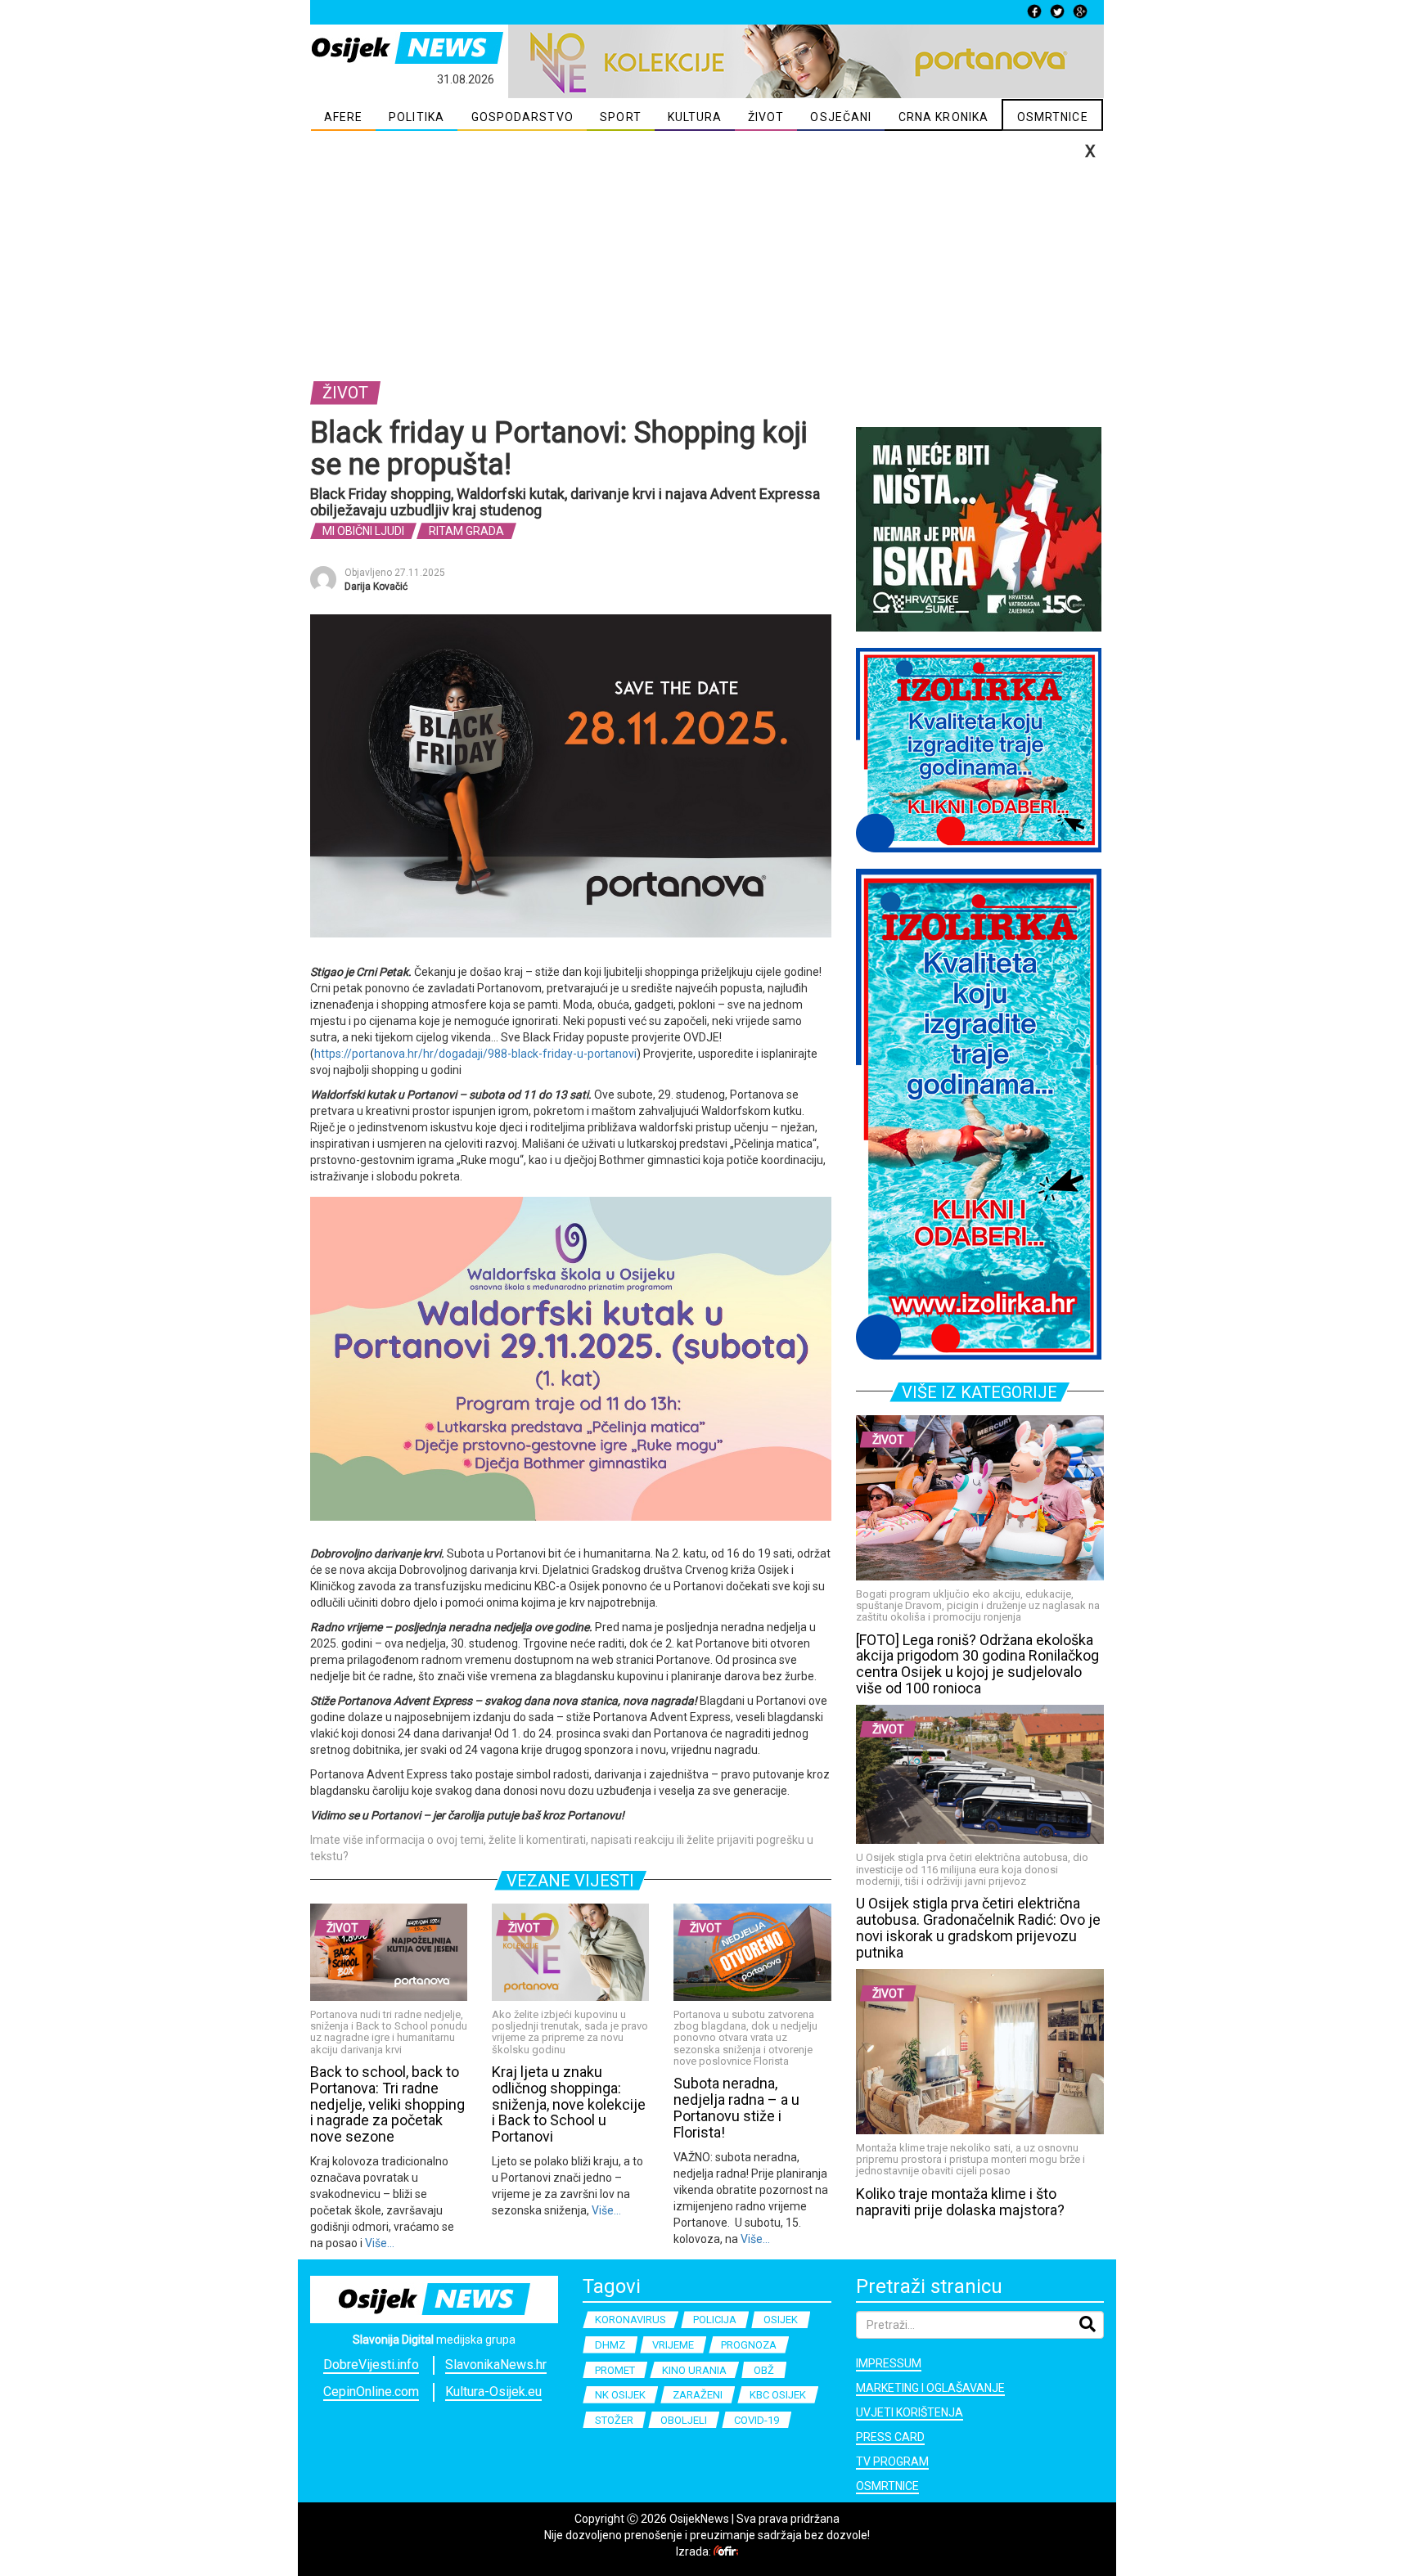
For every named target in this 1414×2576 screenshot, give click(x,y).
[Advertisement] (707, 254)
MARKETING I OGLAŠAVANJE (930, 2388)
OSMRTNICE (1053, 117)
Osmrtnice (887, 2486)
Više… (378, 2243)
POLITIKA (417, 117)
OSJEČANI (841, 117)
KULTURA (695, 117)
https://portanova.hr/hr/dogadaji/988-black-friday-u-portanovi (475, 1054)
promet (615, 2370)
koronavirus (630, 2320)
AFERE (344, 117)
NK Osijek (620, 2395)
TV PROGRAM (892, 2461)
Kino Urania (694, 2370)
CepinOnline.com (371, 2392)
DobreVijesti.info (371, 2365)
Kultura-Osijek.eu (493, 2392)
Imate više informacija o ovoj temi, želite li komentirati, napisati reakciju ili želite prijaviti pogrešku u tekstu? (562, 1848)
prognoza (749, 2345)
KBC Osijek (778, 2395)
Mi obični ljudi (363, 531)
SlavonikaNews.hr (496, 2365)
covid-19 (757, 2420)
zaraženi (698, 2395)
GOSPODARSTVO (522, 117)
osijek (781, 2320)
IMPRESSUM (889, 2363)
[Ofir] (726, 2551)
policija (715, 2320)
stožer (614, 2420)
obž (764, 2370)
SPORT (621, 117)
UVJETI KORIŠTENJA (910, 2412)
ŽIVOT (766, 117)
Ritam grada (466, 531)
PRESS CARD (890, 2437)
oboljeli (684, 2420)
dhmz (610, 2345)
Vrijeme (673, 2345)
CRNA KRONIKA (943, 117)
